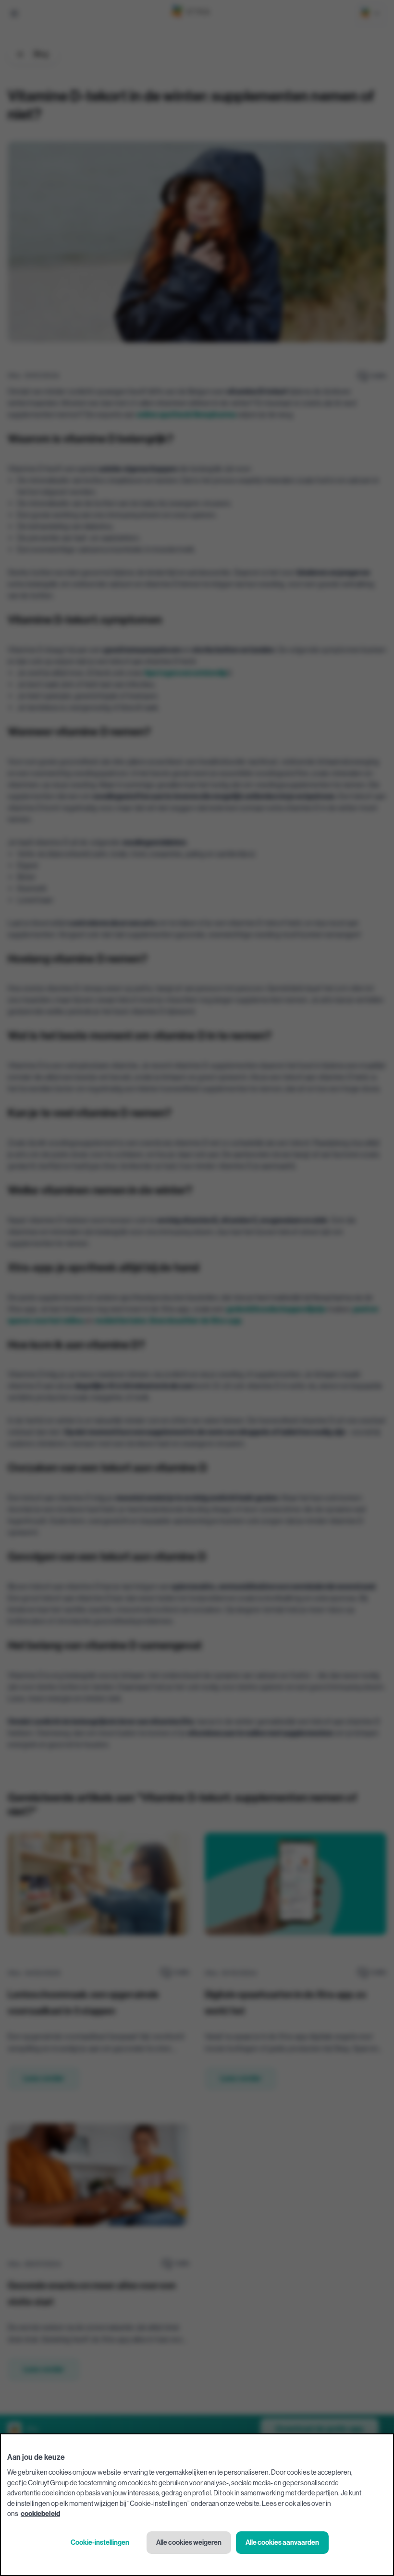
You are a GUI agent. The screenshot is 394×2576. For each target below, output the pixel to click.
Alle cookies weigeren (189, 2543)
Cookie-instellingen (100, 2543)
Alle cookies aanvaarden (282, 2543)
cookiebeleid (40, 2514)
